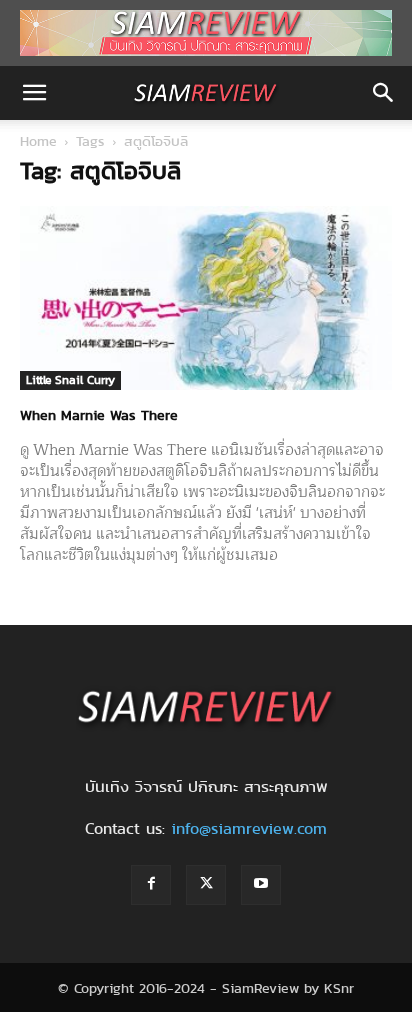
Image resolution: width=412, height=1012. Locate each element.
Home (38, 141)
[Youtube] (261, 885)
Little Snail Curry (70, 379)
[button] (34, 93)
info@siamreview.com (249, 828)
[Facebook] (151, 885)
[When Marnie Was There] (206, 298)
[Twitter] (206, 885)
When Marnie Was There (99, 415)
